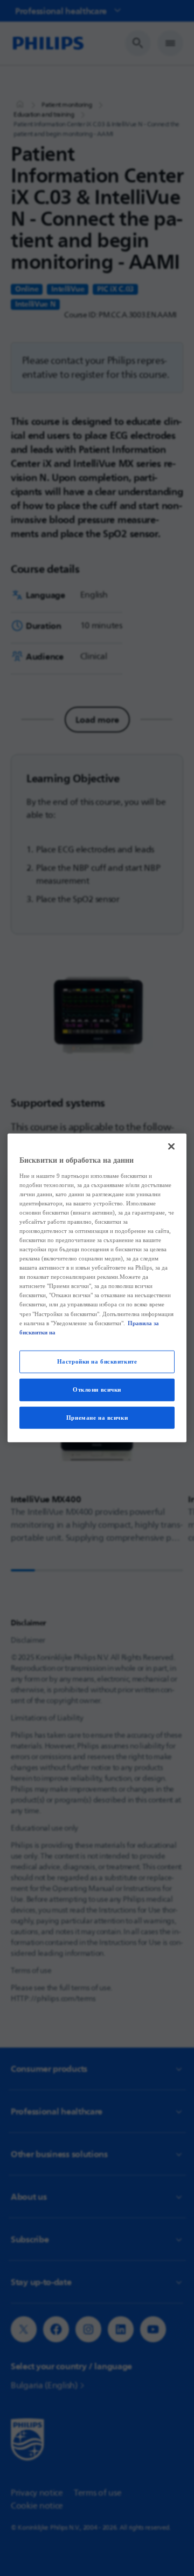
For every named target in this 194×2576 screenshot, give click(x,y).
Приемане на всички (97, 1417)
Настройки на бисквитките (97, 1361)
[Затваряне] (171, 1147)
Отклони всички (97, 1389)
